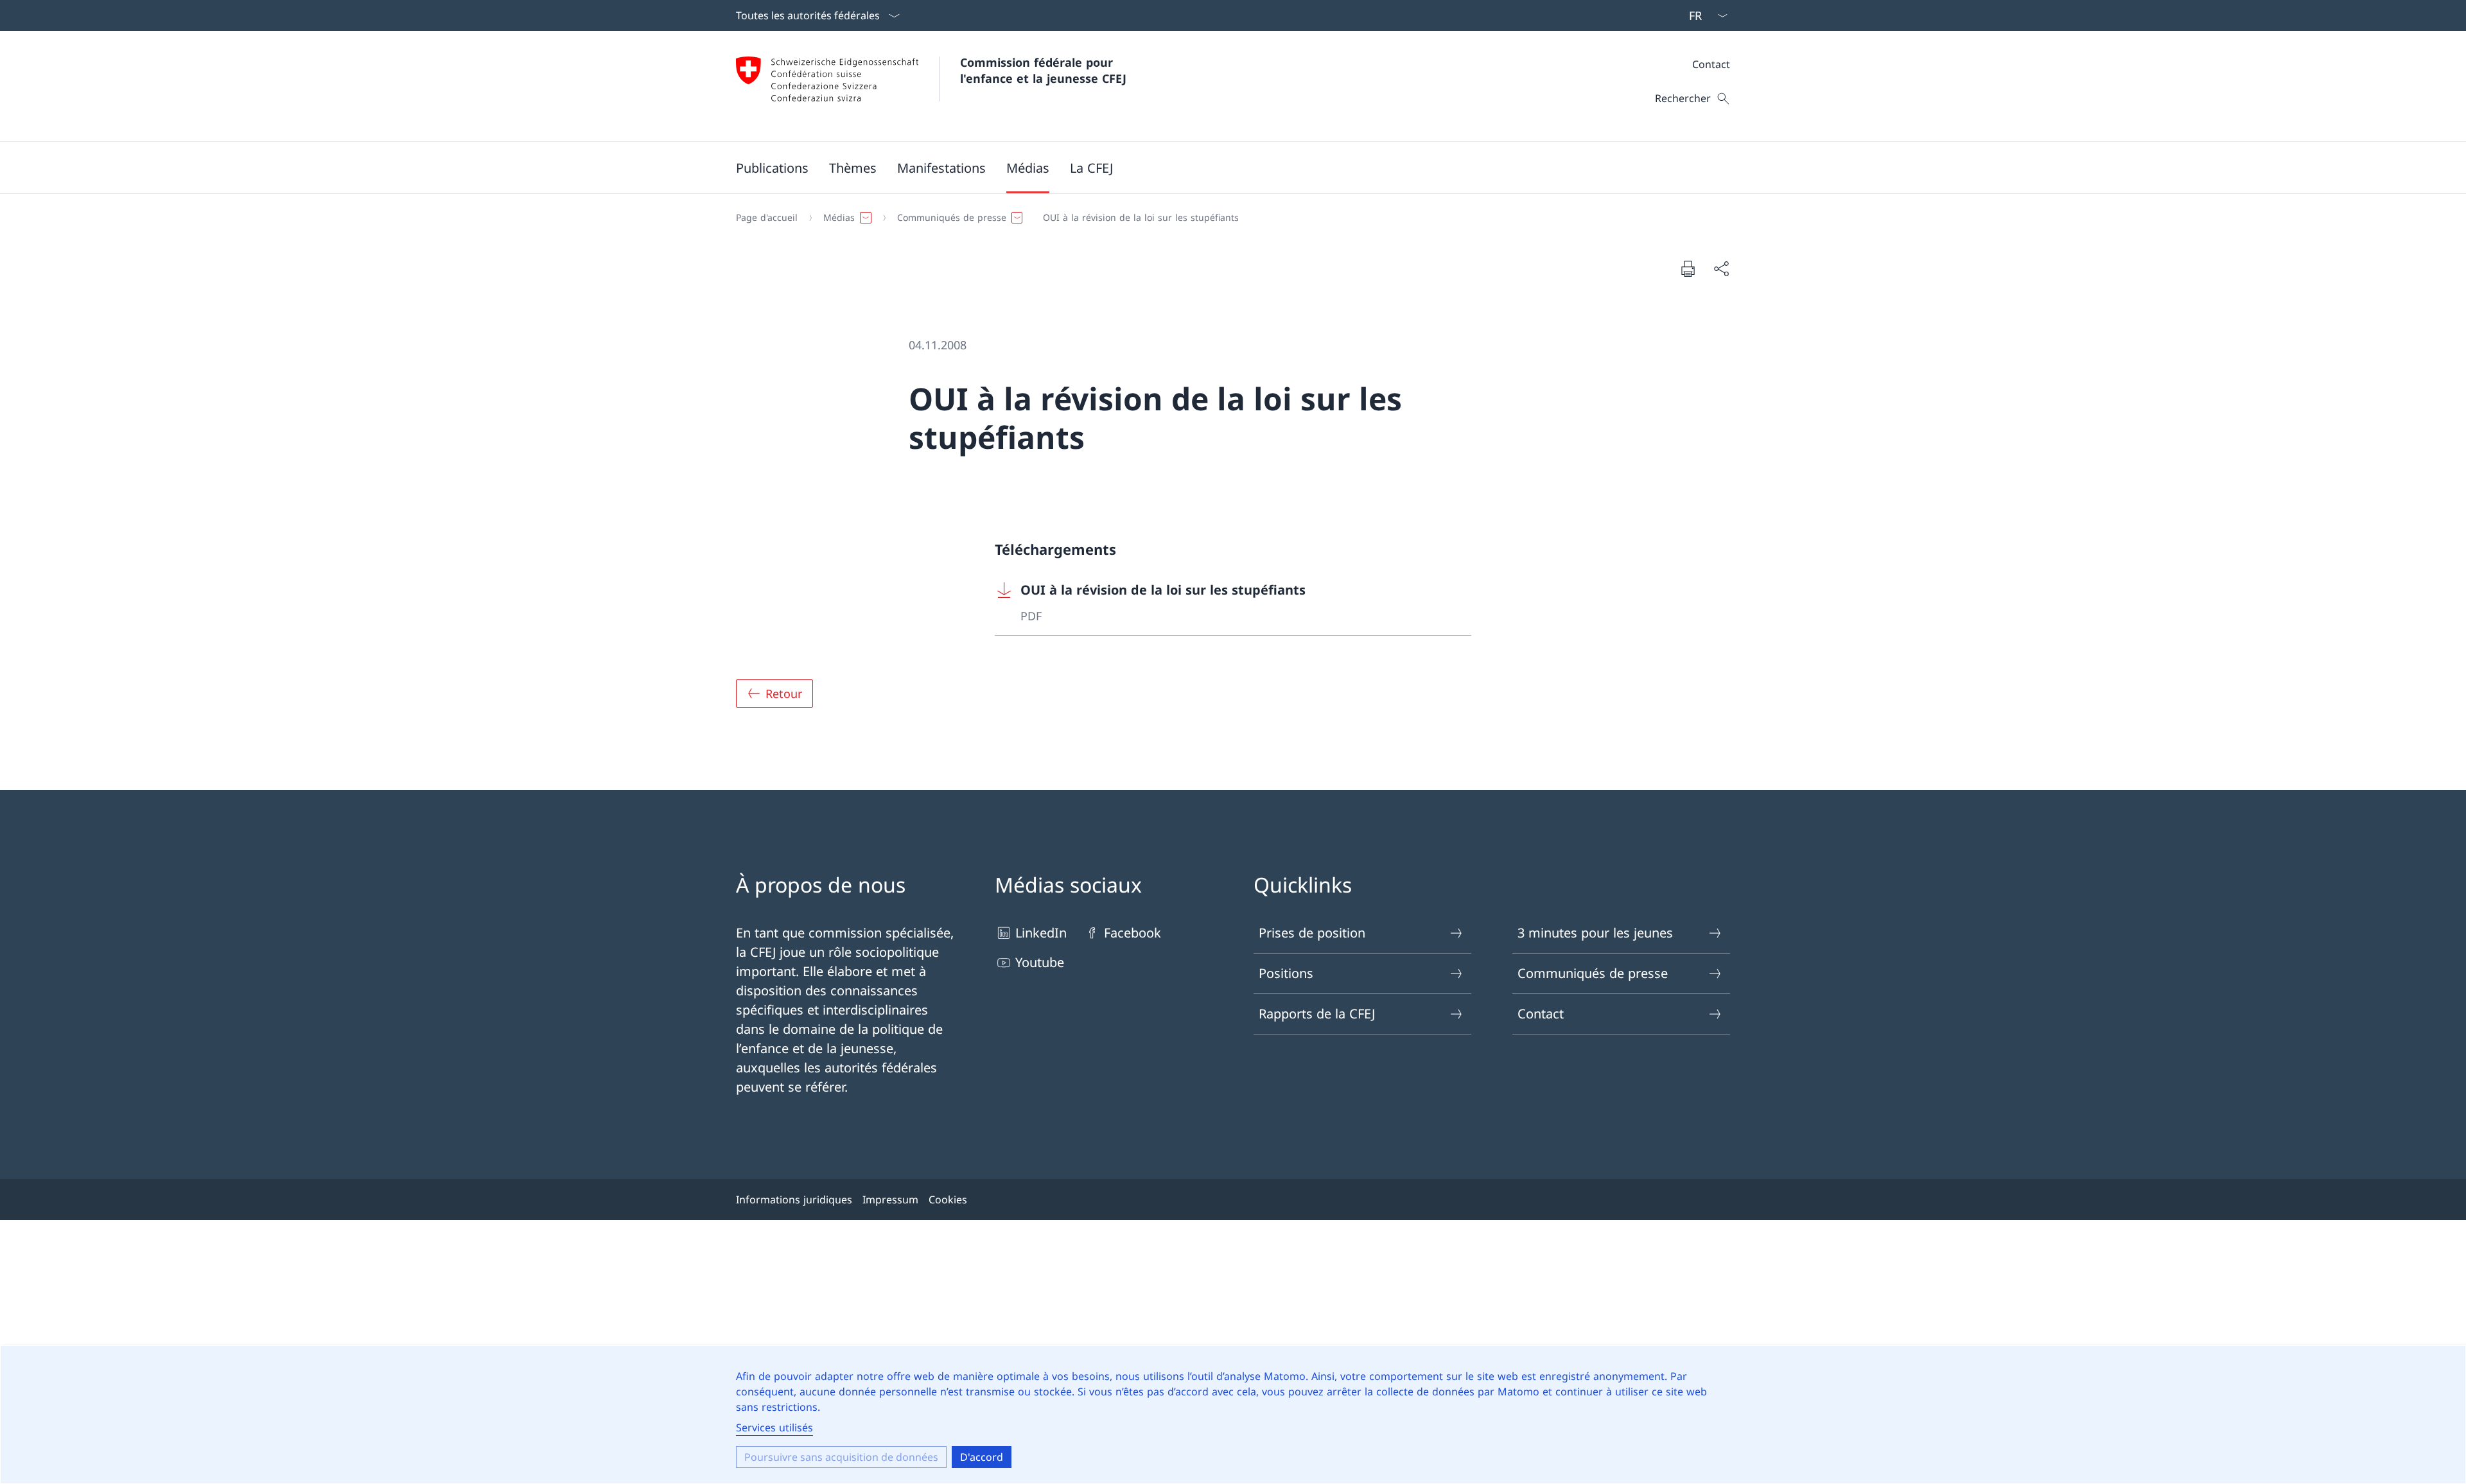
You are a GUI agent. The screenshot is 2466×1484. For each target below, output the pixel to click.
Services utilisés (774, 1427)
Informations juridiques (794, 1200)
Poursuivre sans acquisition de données (841, 1457)
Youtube (1040, 962)
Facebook (1132, 933)
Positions (1286, 973)
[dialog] (1233, 1415)
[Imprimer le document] (1688, 268)
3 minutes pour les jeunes (1595, 933)
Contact (1711, 64)
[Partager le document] (1721, 268)
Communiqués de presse (1593, 973)
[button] (772, 168)
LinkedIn (1041, 933)
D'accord (982, 1457)
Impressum (890, 1200)
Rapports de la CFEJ (1317, 1014)
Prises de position (1312, 933)
